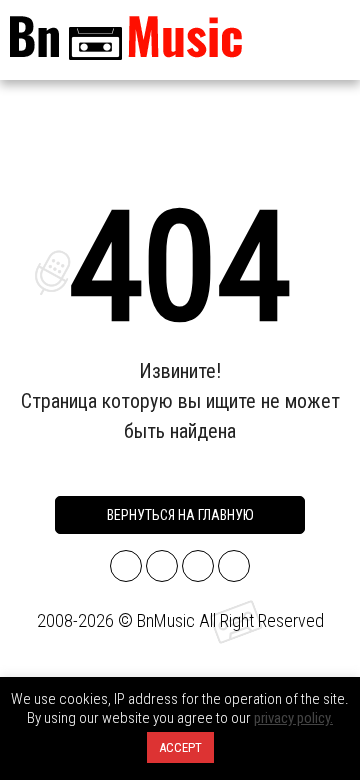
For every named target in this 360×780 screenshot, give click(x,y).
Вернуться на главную (180, 515)
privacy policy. (293, 718)
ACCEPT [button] (180, 747)
